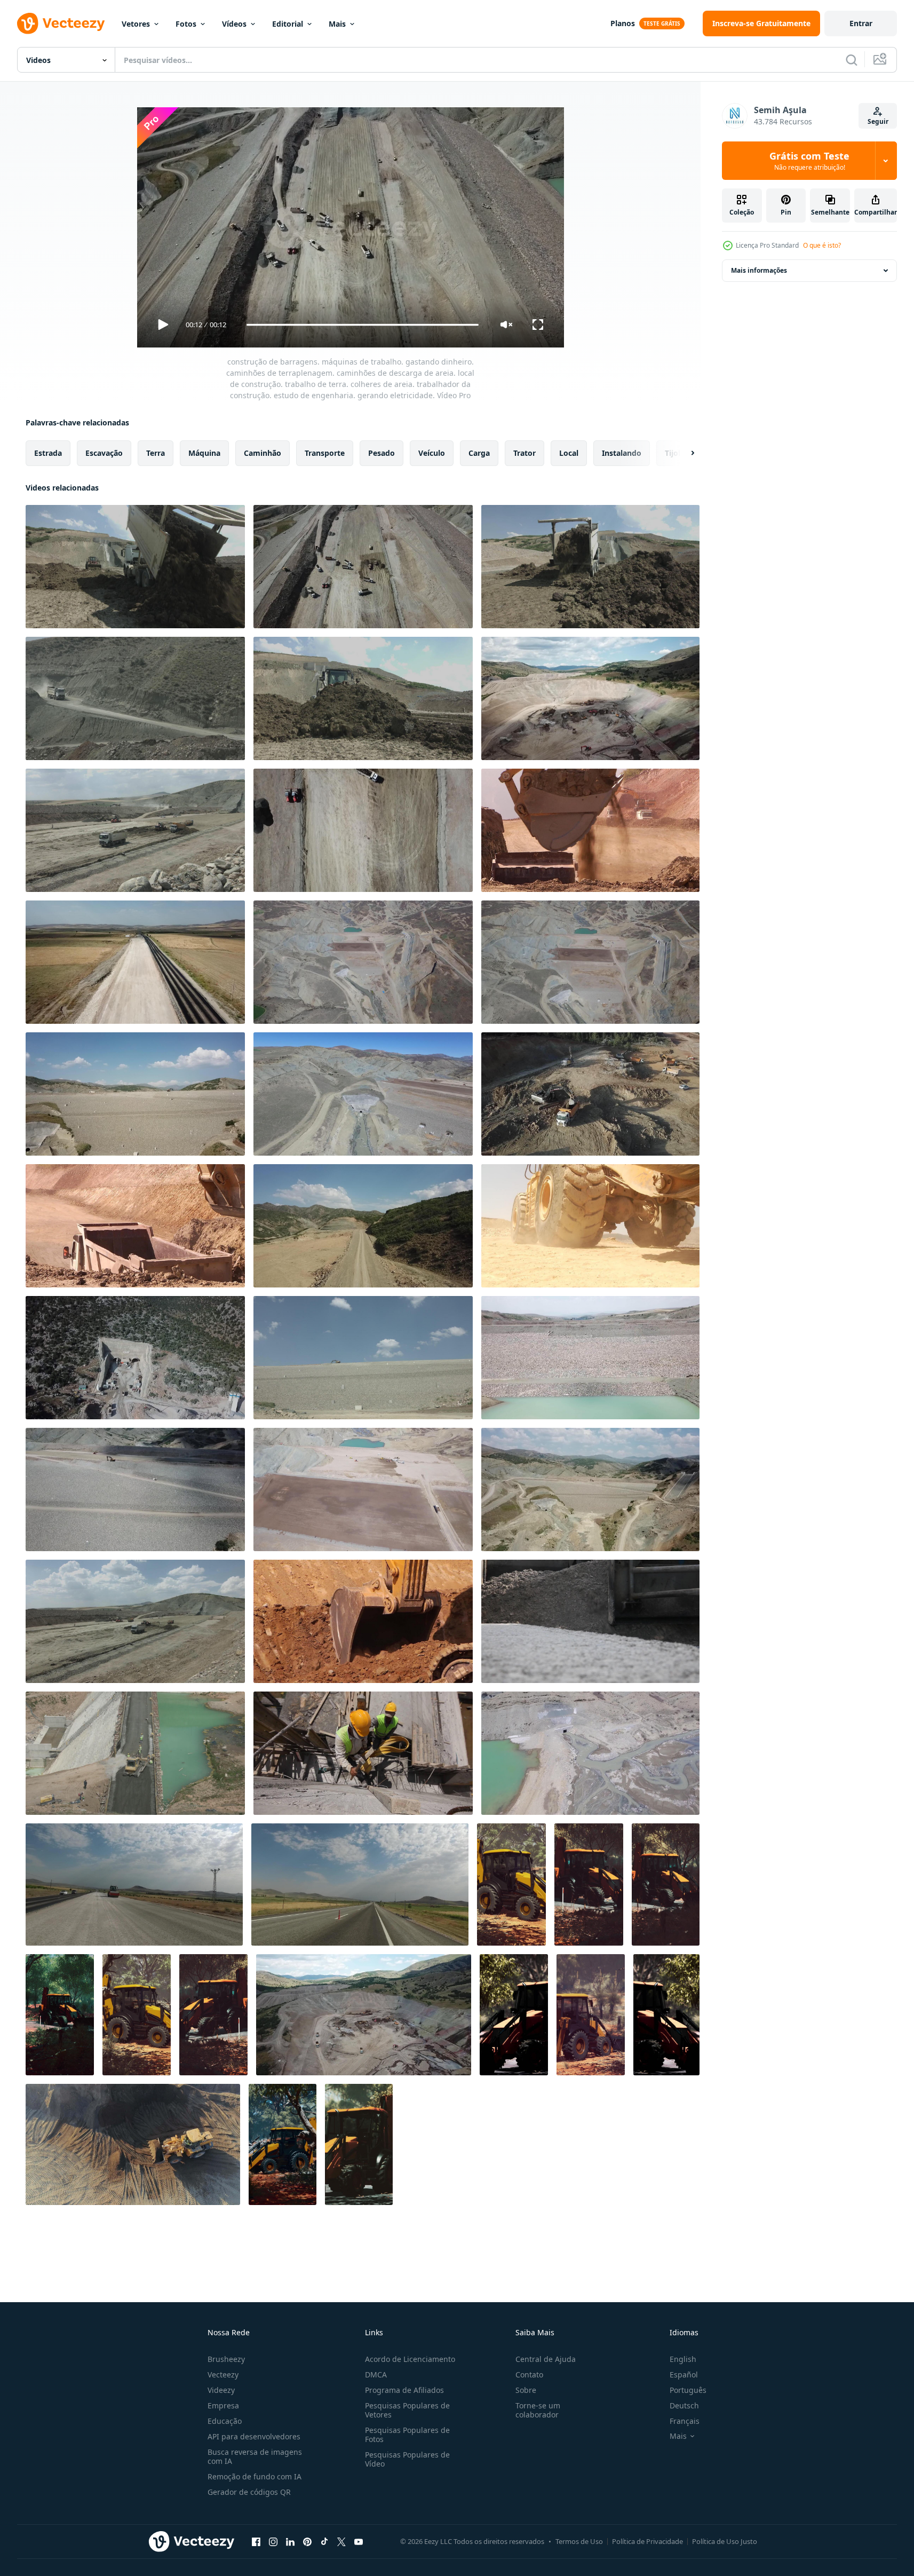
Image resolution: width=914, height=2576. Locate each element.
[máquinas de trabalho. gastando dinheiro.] (590, 1094)
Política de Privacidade (647, 2541)
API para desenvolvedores (254, 2436)
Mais (337, 24)
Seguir (878, 121)
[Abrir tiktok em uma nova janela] (324, 2541)
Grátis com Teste (809, 161)
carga (479, 453)
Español (684, 2374)
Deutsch (684, 2405)
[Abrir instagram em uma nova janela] (273, 2541)
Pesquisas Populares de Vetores (407, 2410)
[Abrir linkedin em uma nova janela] (290, 2541)
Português (688, 2390)
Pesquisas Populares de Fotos (407, 2435)
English (683, 2359)
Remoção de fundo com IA (255, 2476)
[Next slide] (683, 453)
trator (524, 453)
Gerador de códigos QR (249, 2492)
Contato (529, 2374)
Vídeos (234, 24)
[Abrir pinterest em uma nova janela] (307, 2541)
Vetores (136, 24)
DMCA (376, 2374)
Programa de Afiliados (404, 2390)
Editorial (288, 24)
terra (156, 453)
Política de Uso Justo (725, 2541)
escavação (104, 453)
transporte (325, 453)
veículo (432, 453)
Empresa (223, 2405)
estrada (48, 453)
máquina (204, 453)
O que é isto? (822, 245)
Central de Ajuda (546, 2359)
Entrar (861, 23)
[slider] (362, 325)
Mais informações (759, 270)
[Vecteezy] (61, 23)
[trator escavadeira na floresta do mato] (511, 1884)
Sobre (526, 2390)
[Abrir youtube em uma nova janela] (359, 2541)
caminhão (263, 453)
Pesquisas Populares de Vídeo (407, 2459)
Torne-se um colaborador (538, 2410)
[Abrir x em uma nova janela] (341, 2541)
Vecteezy (223, 2374)
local (569, 453)
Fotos (186, 24)
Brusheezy (226, 2359)
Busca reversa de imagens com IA (255, 2456)
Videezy (221, 2390)
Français (685, 2421)
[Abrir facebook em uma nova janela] (256, 2541)
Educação (225, 2421)
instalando (622, 453)
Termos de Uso (579, 2541)
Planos (623, 23)
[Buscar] (852, 60)
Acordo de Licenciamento (410, 2359)
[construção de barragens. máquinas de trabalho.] (135, 1621)
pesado (382, 453)
